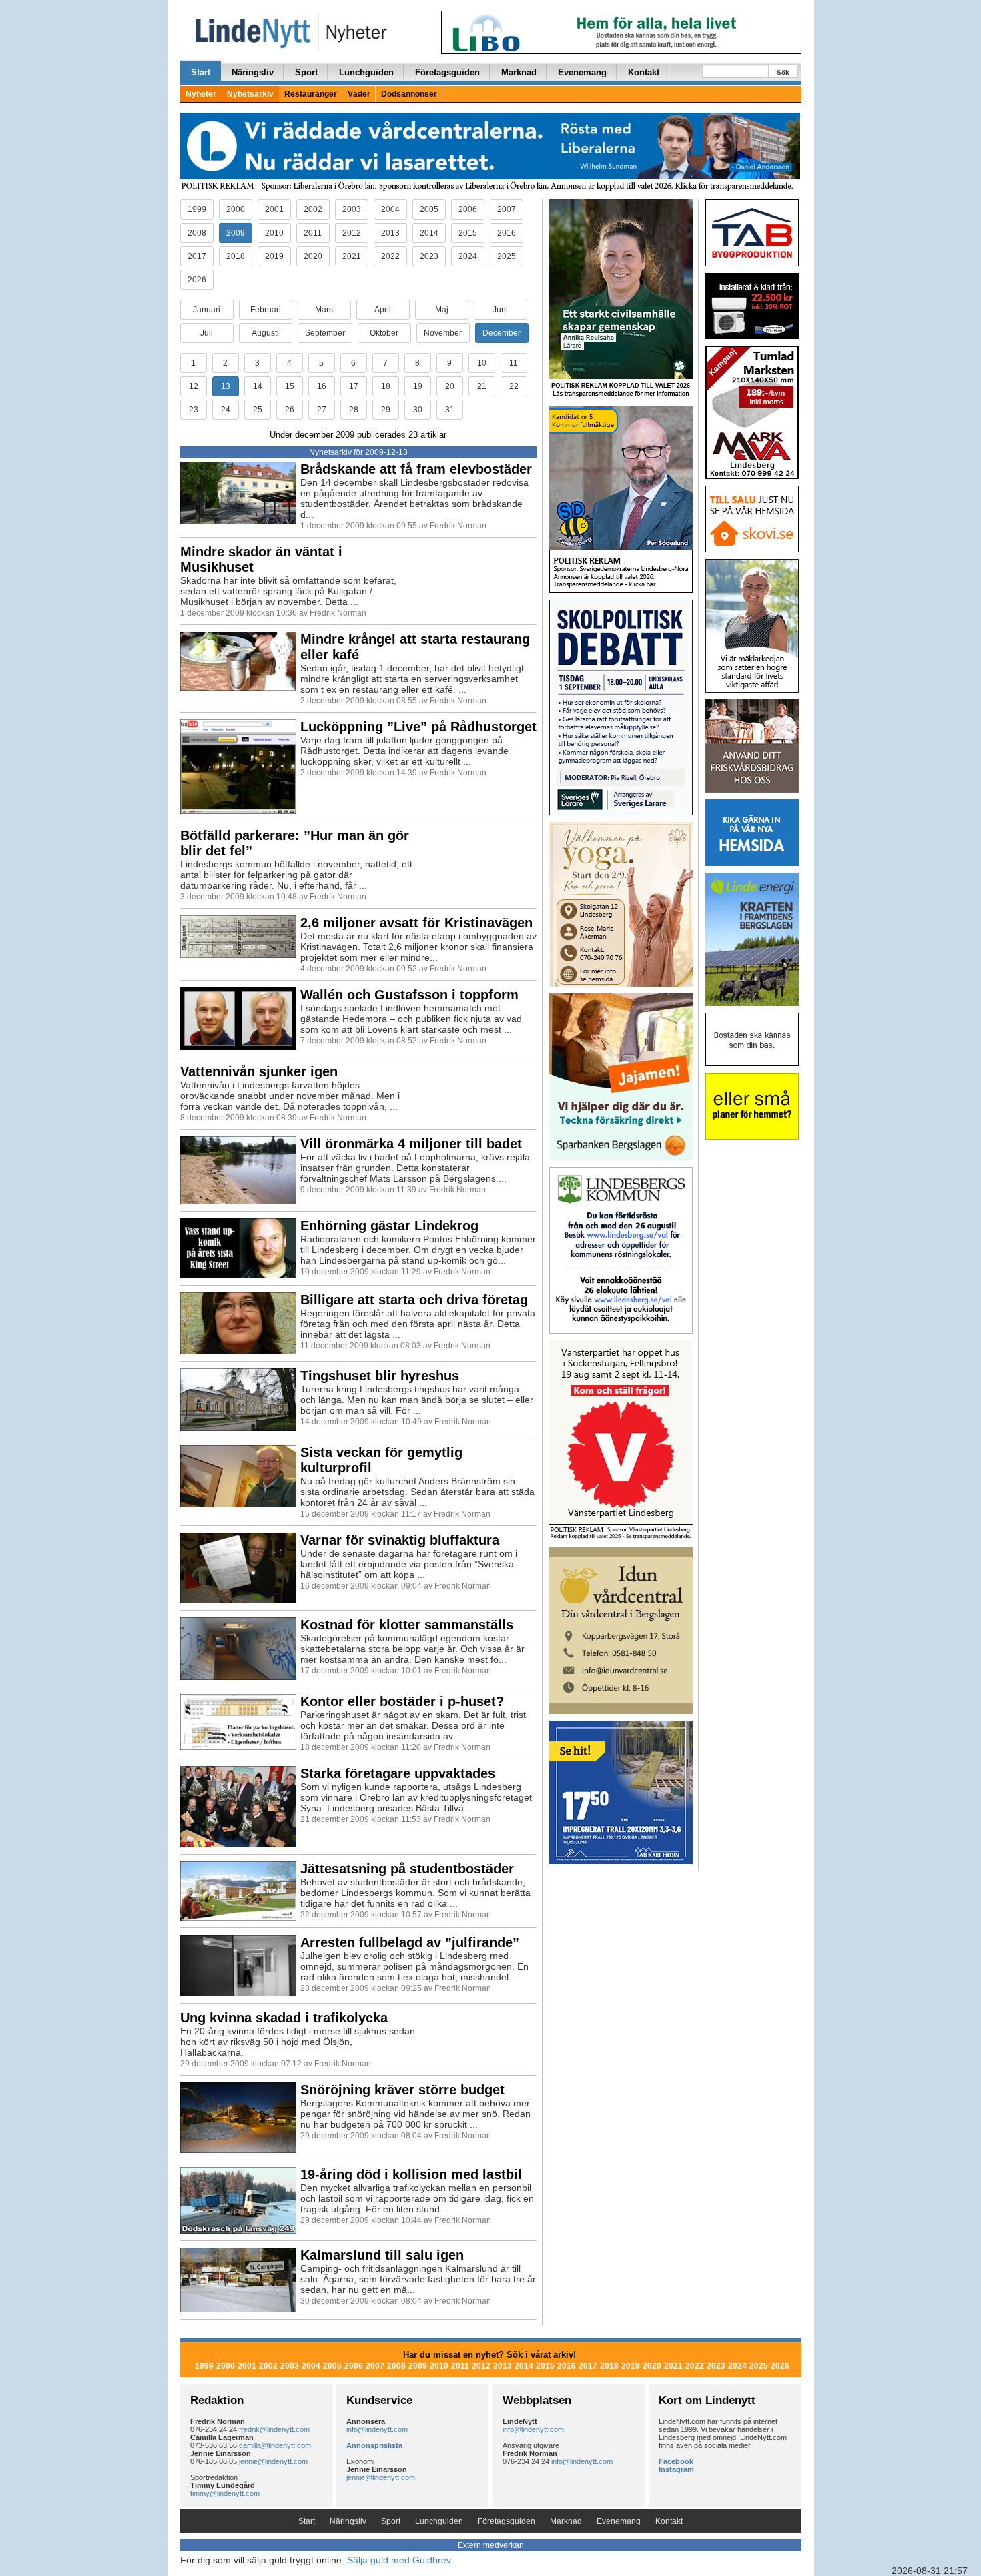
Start (201, 72)
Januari (207, 310)
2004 (390, 209)
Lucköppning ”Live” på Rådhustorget (418, 727)
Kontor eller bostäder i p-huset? (402, 1701)
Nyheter (201, 94)
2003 (352, 209)
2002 (313, 209)
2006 (468, 209)
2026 (197, 280)
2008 (197, 233)
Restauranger (311, 94)
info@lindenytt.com (377, 2429)
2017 (197, 256)
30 (418, 410)
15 (290, 386)
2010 (274, 233)
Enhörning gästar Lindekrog (389, 1226)
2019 (274, 256)
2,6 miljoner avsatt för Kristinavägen (416, 923)
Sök (783, 72)
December (502, 333)
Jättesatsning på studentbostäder (407, 1869)
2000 (236, 209)
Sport (306, 72)
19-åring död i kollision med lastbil (411, 2174)
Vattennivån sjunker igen (259, 1071)
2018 (236, 256)
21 (482, 386)
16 (322, 386)
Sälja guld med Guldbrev (399, 2560)
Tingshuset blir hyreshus (380, 1376)
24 (226, 410)
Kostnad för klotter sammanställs (407, 1625)
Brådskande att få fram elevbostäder (416, 469)
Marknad (519, 72)
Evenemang (582, 72)
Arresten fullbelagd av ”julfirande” (410, 1942)
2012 (352, 233)
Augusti (265, 333)
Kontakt (644, 72)
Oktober (384, 333)
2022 (390, 256)
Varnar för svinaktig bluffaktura (400, 1540)
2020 (313, 256)
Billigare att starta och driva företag (414, 1300)
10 (482, 363)
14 (258, 386)
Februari (266, 310)
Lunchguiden (366, 72)
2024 (468, 256)
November (443, 333)
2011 (313, 233)
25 (258, 410)
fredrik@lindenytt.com (274, 2429)
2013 (390, 233)
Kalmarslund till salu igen (382, 2255)
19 (418, 386)
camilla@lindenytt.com (275, 2445)
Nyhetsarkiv (250, 94)
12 (194, 386)
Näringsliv (253, 72)
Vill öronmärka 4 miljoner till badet (411, 1144)
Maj (442, 310)
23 (194, 410)
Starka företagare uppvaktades (398, 1773)
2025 (507, 256)
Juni (500, 310)
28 (354, 410)
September (325, 333)
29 (386, 410)
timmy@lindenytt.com (225, 2493)
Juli (207, 333)
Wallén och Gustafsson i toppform (409, 995)
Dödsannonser (409, 94)
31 (450, 410)
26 (290, 410)
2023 (429, 256)
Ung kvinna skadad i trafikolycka (284, 2018)
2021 (352, 256)
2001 (274, 209)
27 (322, 410)
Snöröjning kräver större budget (402, 2090)
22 (514, 386)
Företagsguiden (447, 72)
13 (226, 386)
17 (354, 386)
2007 (507, 209)
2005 (429, 209)
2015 (468, 233)
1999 (197, 209)
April (383, 310)
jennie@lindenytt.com (273, 2461)
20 (450, 386)
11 (514, 363)
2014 (429, 233)
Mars (324, 310)
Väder (359, 94)
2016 (507, 233)
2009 (236, 233)
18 (386, 386)
